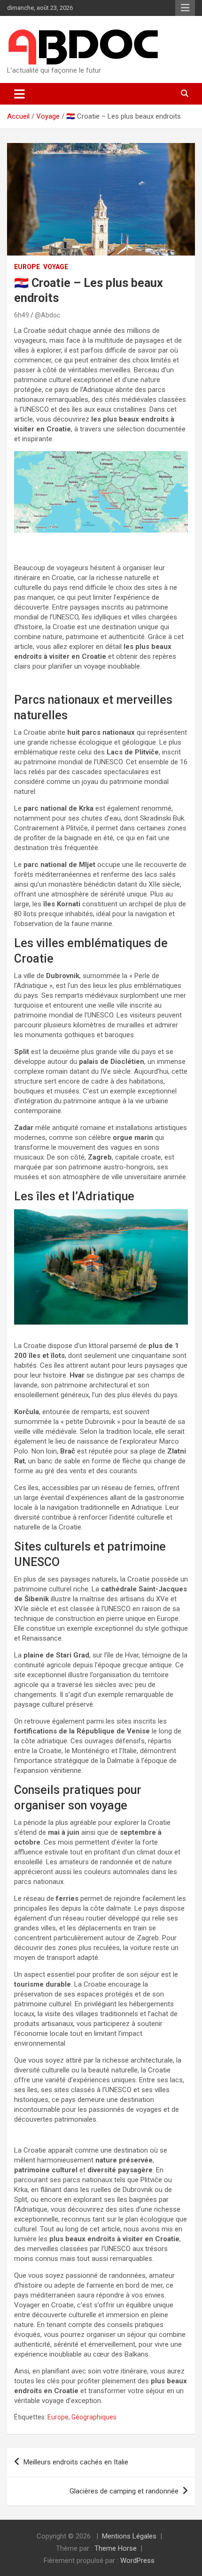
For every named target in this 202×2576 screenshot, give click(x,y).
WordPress (137, 2561)
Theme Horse (116, 2548)
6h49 (22, 315)
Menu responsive (185, 8)
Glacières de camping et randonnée (124, 2491)
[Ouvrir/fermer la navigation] (19, 94)
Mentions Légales (129, 2536)
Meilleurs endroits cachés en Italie (76, 2462)
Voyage (56, 267)
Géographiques (94, 2417)
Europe (27, 267)
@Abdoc (47, 315)
